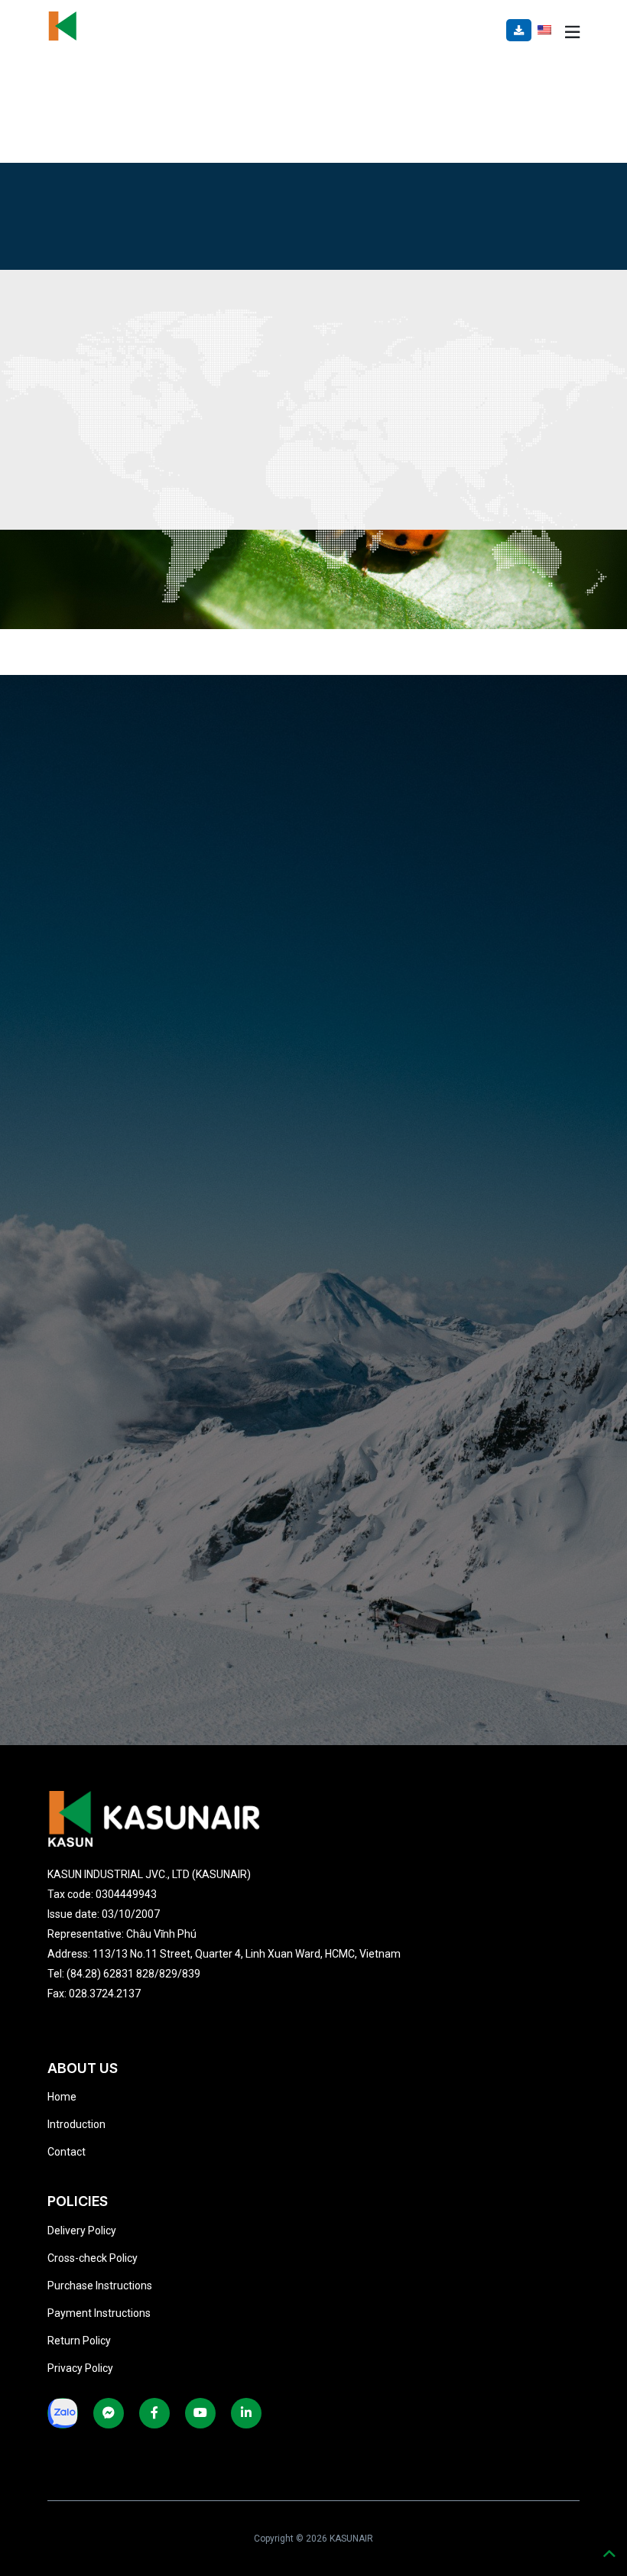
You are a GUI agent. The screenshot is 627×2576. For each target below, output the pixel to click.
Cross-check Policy (93, 2258)
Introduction (76, 2124)
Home (62, 2097)
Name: (96, 737)
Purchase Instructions (100, 2286)
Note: (93, 1055)
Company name (120, 816)
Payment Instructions (99, 2313)
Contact (67, 2152)
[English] (544, 29)
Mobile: (98, 975)
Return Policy (79, 2341)
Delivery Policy (82, 2230)
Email (93, 896)
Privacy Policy (80, 2368)
